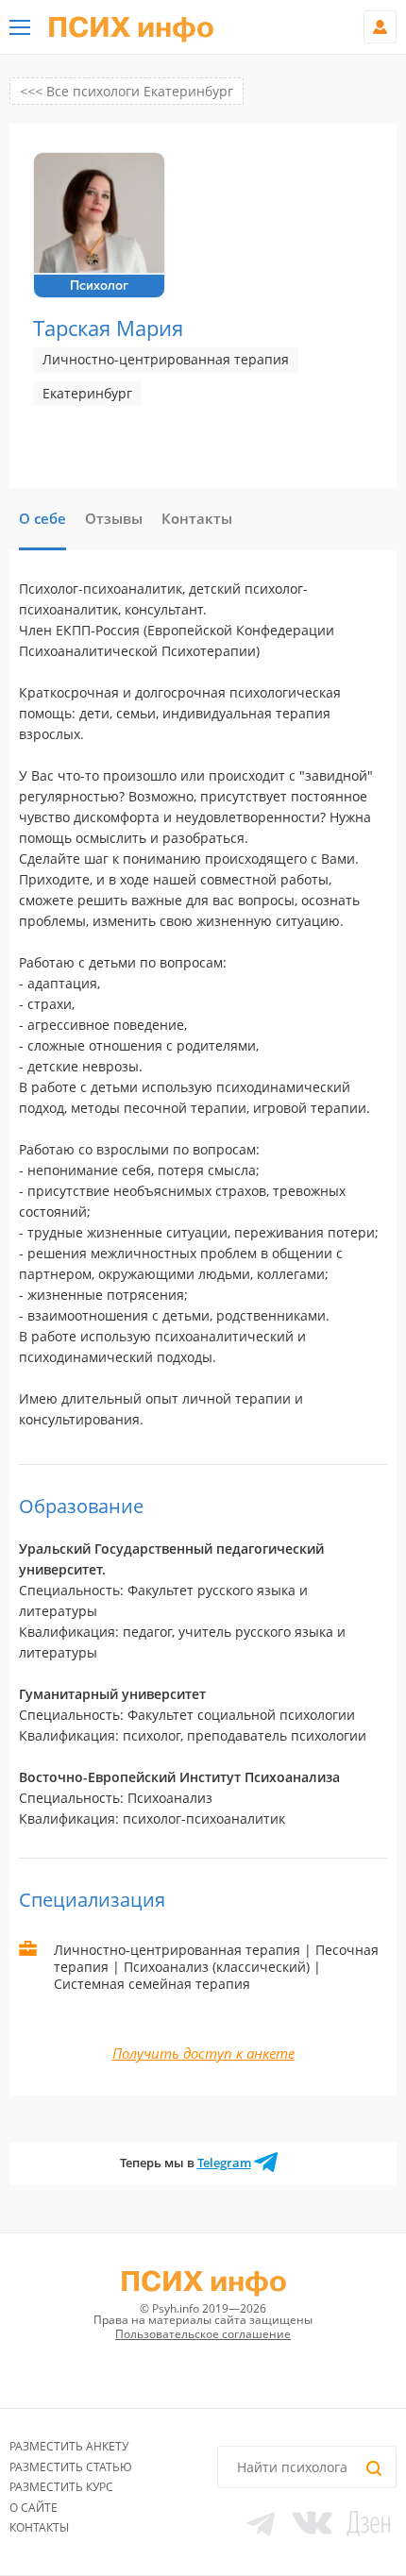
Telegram (224, 2163)
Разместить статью (71, 2467)
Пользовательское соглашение (203, 2334)
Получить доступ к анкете (203, 2053)
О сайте (34, 2508)
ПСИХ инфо (131, 28)
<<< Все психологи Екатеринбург (127, 91)
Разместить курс (61, 2487)
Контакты (39, 2527)
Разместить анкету (69, 2446)
